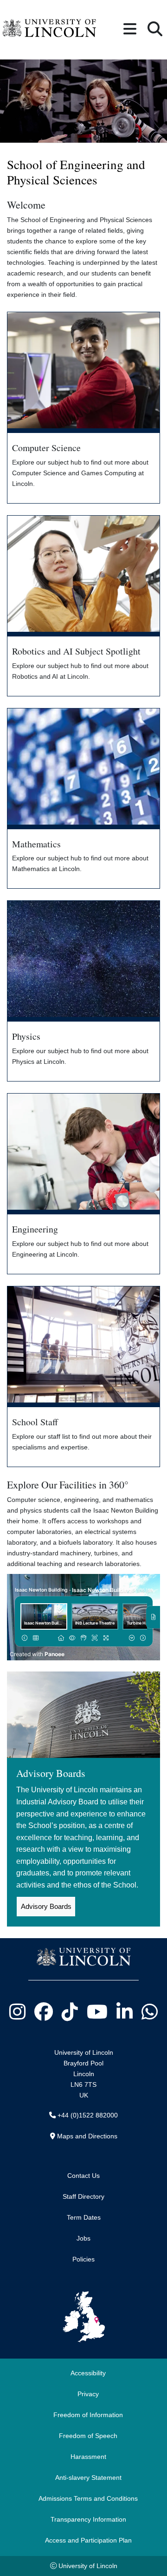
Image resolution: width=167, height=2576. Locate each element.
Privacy (88, 2394)
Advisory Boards (46, 1906)
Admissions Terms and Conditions (88, 2498)
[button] (130, 29)
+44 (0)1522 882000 (88, 2115)
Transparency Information (88, 2519)
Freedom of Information (88, 2415)
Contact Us (83, 2176)
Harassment (88, 2457)
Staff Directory (83, 2196)
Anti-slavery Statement (88, 2478)
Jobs (83, 2238)
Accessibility (88, 2373)
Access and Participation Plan (88, 2540)
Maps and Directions (87, 2136)
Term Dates (84, 2217)
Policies (83, 2259)
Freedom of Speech (88, 2436)
